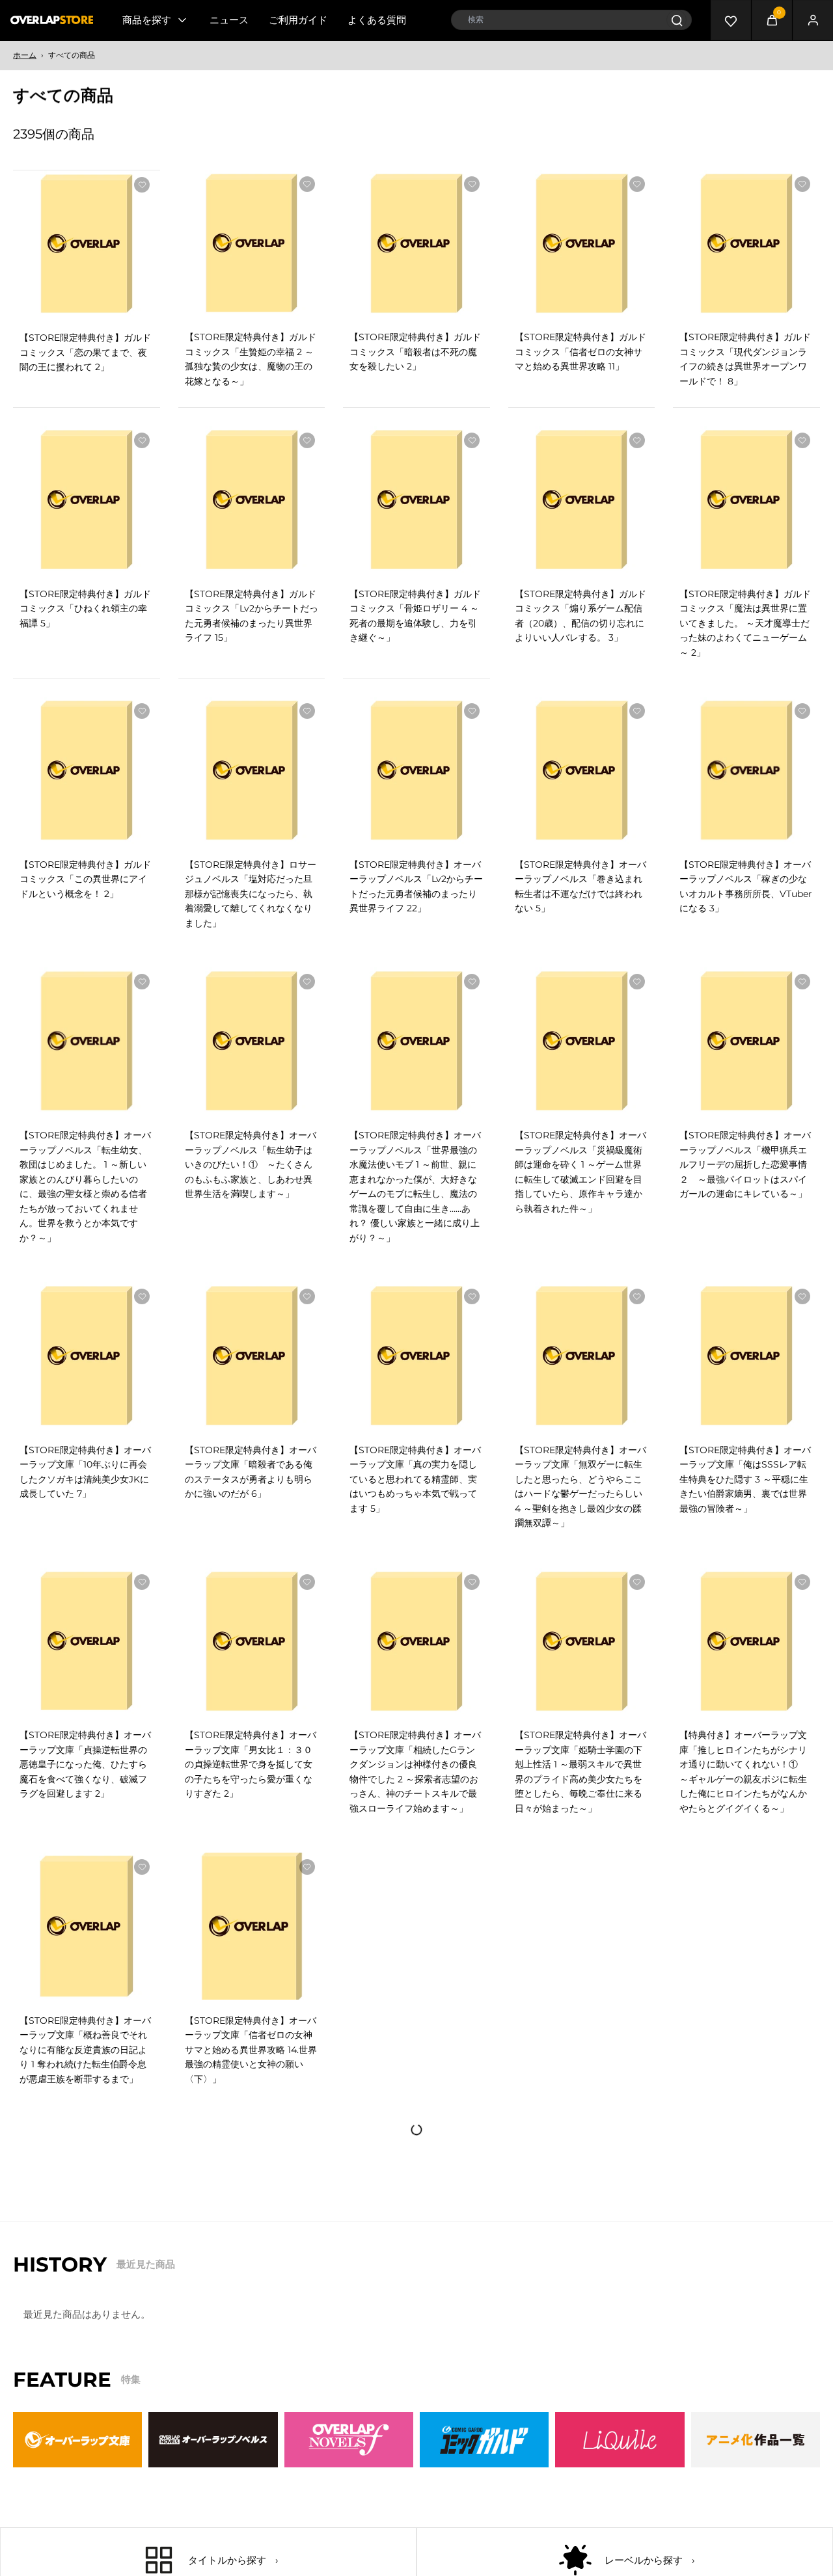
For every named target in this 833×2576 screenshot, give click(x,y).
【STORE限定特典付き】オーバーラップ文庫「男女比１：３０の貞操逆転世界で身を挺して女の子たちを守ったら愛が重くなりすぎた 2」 (251, 1764)
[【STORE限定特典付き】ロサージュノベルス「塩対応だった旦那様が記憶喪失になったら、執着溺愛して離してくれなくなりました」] (252, 770)
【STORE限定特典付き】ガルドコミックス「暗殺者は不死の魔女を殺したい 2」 (415, 352)
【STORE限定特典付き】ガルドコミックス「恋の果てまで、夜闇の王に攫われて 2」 (85, 352)
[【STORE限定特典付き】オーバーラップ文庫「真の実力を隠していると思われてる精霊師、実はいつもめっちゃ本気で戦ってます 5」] (416, 1356)
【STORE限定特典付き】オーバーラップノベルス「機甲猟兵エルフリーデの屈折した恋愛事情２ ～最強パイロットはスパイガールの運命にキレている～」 (745, 1164)
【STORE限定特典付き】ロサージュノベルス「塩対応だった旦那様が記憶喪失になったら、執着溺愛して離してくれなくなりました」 (251, 894)
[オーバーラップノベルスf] (349, 2440)
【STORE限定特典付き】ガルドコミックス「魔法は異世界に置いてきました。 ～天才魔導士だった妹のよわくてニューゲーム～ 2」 (745, 623)
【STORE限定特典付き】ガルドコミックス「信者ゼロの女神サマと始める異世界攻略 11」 (580, 352)
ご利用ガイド (298, 20)
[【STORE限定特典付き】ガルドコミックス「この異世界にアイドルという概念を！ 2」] (87, 770)
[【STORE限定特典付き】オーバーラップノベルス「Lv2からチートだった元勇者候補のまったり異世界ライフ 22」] (416, 770)
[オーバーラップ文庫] (77, 2440)
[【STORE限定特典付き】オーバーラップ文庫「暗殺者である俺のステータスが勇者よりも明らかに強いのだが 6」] (252, 1356)
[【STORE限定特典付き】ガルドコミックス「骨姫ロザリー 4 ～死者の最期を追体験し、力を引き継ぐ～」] (416, 500)
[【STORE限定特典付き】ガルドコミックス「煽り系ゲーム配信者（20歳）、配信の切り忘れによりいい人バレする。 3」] (582, 500)
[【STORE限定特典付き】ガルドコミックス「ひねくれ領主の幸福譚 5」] (87, 500)
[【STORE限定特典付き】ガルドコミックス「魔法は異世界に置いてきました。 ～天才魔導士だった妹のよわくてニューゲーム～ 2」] (746, 500)
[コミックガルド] (484, 2440)
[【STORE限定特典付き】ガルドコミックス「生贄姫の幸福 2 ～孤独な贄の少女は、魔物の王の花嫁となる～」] (252, 243)
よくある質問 (377, 20)
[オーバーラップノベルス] (213, 2440)
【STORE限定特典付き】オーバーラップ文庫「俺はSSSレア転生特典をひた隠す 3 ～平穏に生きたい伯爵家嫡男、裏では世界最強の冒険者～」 (745, 1479)
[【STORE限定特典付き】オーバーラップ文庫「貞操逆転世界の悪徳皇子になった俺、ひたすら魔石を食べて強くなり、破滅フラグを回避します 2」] (87, 1641)
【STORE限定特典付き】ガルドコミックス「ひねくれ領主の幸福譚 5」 (85, 609)
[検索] (676, 20)
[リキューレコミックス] (620, 2440)
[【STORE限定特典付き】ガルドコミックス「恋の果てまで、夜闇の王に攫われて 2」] (87, 244)
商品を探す (147, 20)
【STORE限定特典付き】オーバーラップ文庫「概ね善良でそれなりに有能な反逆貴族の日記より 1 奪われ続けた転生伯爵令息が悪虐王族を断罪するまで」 (85, 2050)
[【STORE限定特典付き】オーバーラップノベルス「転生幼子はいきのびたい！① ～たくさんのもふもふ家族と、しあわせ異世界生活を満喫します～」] (252, 1041)
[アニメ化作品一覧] (756, 2440)
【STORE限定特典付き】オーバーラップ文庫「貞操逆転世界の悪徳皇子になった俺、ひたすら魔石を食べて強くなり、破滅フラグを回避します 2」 (85, 1764)
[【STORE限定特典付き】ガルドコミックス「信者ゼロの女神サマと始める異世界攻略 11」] (582, 243)
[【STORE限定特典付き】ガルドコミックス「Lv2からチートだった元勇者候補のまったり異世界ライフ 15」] (252, 500)
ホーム (25, 55)
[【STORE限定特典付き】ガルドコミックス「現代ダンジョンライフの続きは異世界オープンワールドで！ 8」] (746, 243)
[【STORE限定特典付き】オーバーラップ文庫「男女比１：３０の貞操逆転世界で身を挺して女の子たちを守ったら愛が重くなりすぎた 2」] (252, 1641)
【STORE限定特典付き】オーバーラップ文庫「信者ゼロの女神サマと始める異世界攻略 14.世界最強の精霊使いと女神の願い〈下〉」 (251, 2050)
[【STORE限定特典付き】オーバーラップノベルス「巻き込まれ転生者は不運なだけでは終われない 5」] (582, 770)
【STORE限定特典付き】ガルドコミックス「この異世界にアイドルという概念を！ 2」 (85, 879)
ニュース (229, 20)
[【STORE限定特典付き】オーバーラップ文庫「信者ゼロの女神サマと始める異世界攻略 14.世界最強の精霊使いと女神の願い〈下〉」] (252, 1926)
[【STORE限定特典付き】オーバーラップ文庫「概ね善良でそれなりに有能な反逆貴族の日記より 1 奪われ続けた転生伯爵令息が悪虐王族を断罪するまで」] (87, 1926)
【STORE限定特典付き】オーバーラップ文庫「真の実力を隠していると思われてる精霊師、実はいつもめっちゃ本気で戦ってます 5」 (415, 1479)
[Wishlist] (731, 20)
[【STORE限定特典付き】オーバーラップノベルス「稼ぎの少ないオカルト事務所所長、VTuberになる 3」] (746, 770)
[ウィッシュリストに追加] (142, 185)
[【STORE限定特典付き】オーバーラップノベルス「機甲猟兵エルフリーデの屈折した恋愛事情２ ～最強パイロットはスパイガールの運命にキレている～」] (746, 1041)
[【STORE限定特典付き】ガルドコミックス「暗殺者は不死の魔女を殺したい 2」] (416, 243)
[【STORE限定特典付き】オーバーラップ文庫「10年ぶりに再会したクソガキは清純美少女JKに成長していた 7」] (87, 1356)
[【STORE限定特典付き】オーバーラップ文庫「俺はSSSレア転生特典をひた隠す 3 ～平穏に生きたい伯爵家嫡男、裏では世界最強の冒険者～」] (746, 1356)
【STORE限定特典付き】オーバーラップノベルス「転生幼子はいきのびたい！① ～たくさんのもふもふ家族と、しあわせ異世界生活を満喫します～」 (251, 1164)
